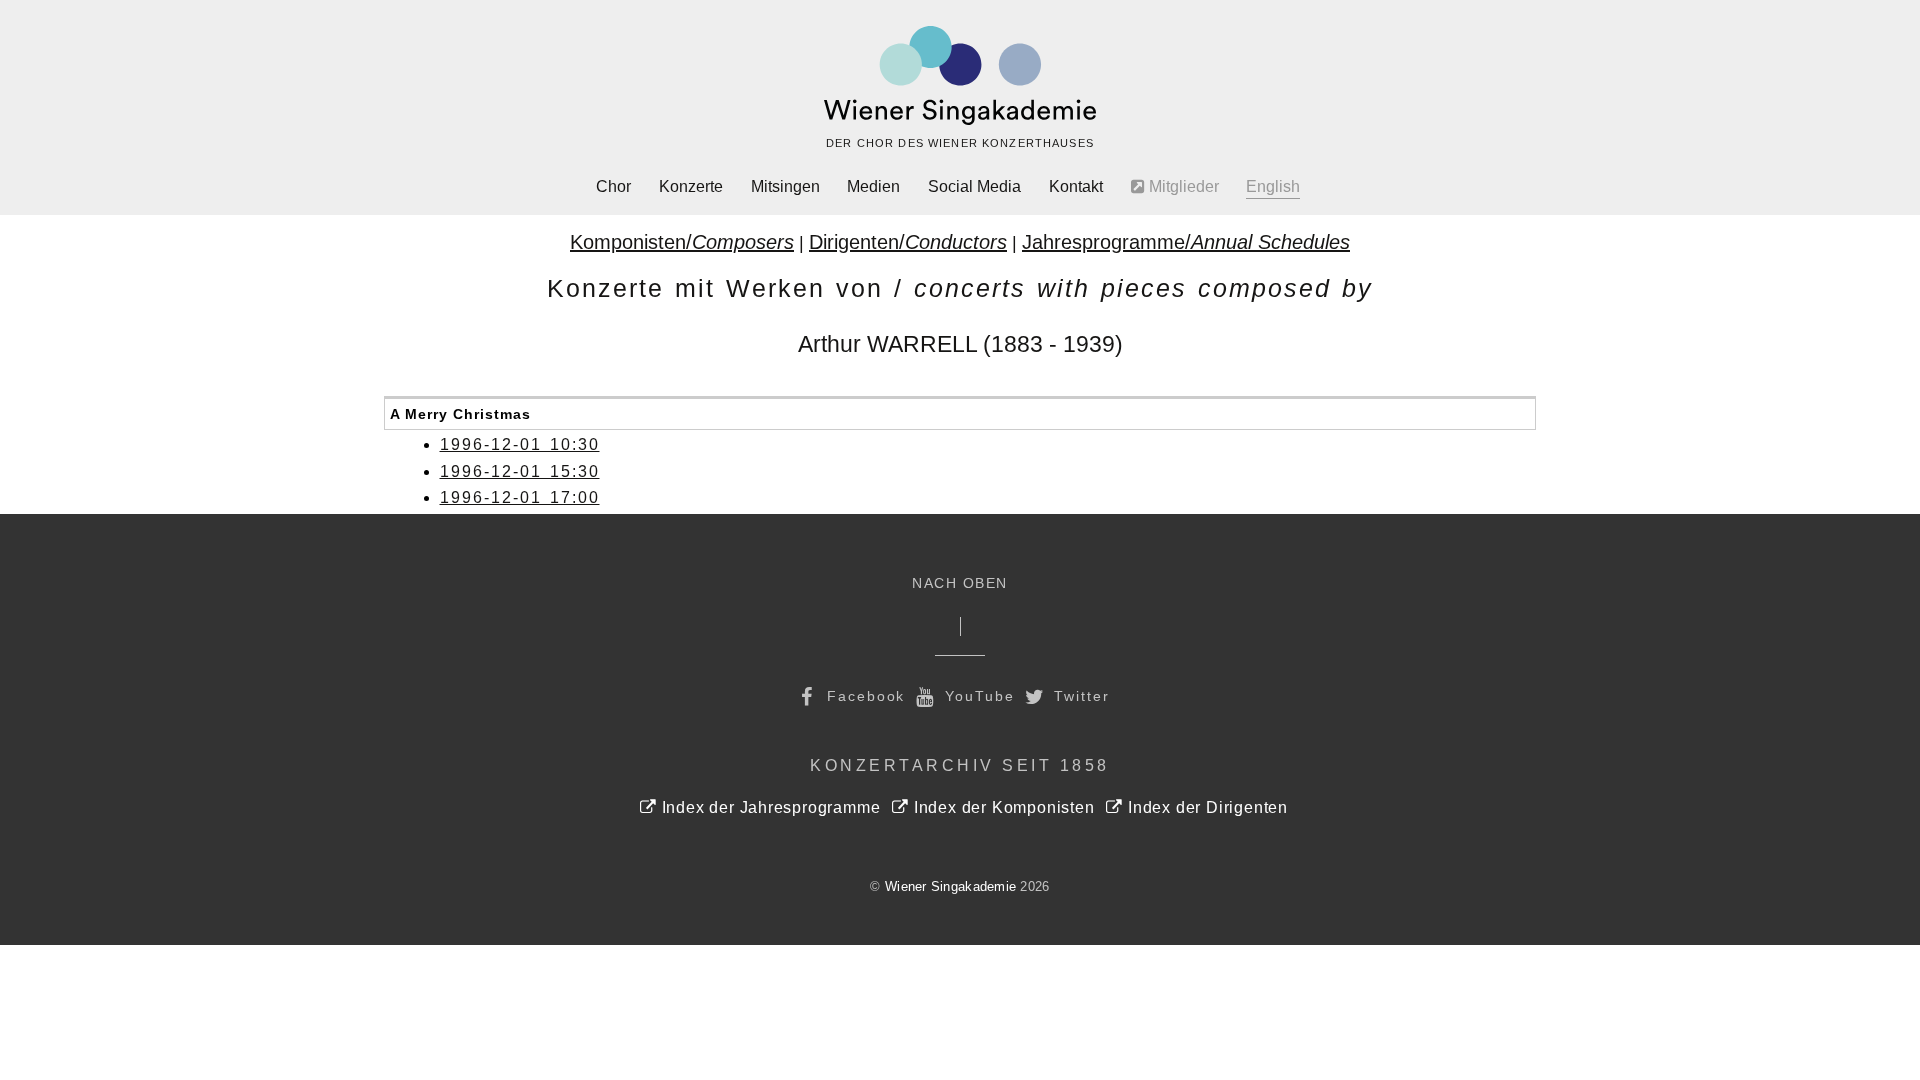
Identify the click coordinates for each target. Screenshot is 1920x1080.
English (1273, 186)
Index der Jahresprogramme (768, 807)
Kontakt (1076, 186)
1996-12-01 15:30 (520, 471)
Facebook (863, 696)
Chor (613, 186)
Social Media (974, 186)
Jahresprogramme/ (1186, 242)
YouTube (976, 696)
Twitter (1079, 696)
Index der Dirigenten (1205, 807)
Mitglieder (1182, 186)
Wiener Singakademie (950, 886)
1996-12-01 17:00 (520, 497)
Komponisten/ (682, 242)
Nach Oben (960, 583)
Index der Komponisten (1001, 807)
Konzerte (691, 186)
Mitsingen (785, 186)
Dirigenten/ (908, 242)
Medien (873, 186)
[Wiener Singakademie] (960, 76)
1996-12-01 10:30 (520, 444)
